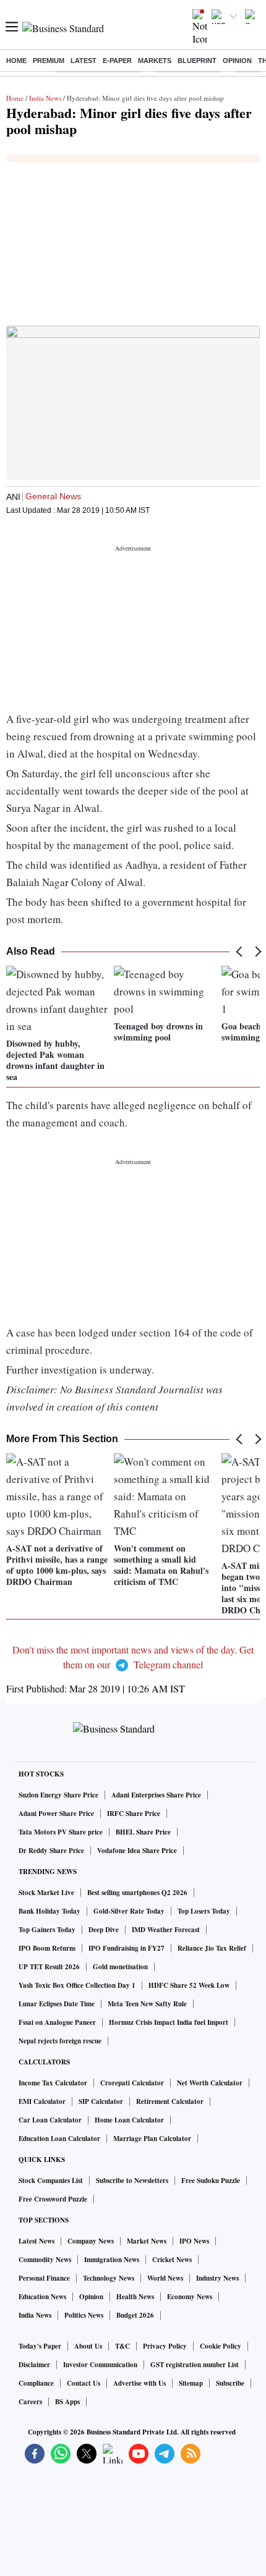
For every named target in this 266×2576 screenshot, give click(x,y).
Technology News (109, 2278)
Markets (155, 61)
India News (45, 98)
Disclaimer (34, 2365)
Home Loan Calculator (129, 2120)
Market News (147, 2241)
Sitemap (191, 2383)
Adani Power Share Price (56, 1814)
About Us (88, 2346)
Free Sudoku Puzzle (211, 2181)
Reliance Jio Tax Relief (212, 1948)
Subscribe (230, 2383)
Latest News (36, 2241)
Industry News (217, 2278)
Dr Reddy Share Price (51, 1851)
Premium (49, 61)
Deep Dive (104, 1930)
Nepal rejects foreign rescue (60, 2041)
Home (16, 61)
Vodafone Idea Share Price (137, 1851)
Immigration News (112, 2260)
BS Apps (67, 2402)
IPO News (194, 2241)
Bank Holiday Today (49, 1911)
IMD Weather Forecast (166, 1930)
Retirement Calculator (170, 2101)
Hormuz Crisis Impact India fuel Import (169, 2022)
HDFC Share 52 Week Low (189, 1985)
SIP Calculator (101, 2101)
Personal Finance (44, 2278)
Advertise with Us (139, 2383)
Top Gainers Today (47, 1930)
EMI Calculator (42, 2101)
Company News (91, 2241)
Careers (30, 2402)
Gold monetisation (120, 1967)
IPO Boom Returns (47, 1948)
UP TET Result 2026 (49, 1967)
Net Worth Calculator (210, 2083)
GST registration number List (195, 2365)
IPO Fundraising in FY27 (127, 1948)
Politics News (84, 2315)
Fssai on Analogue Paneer (57, 2022)
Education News (42, 2297)
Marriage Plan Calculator (152, 2139)
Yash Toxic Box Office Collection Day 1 (77, 1985)
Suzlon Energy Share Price (58, 1795)
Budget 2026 (135, 2315)
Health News (135, 2297)
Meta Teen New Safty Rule (147, 2004)
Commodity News (45, 2260)
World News (165, 2278)
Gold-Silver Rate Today (129, 1911)
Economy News (190, 2297)
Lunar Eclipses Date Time (57, 2004)
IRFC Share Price (134, 1814)
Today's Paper (40, 2346)
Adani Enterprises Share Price (156, 1795)
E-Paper (117, 61)
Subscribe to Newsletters (132, 2181)
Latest (84, 61)
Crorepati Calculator (132, 2083)
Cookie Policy (221, 2346)
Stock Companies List (51, 2181)
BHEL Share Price (143, 1832)
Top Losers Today (204, 1911)
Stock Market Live (46, 1893)
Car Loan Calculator (50, 2120)
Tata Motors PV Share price (61, 1832)
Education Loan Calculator (59, 2139)
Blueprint (197, 61)
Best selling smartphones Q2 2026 (137, 1893)
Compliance (36, 2383)
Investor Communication (100, 2365)
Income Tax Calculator (53, 2083)
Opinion (237, 61)
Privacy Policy (165, 2346)
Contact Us (84, 2383)
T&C (122, 2346)
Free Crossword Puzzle (53, 2199)
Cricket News (172, 2260)
